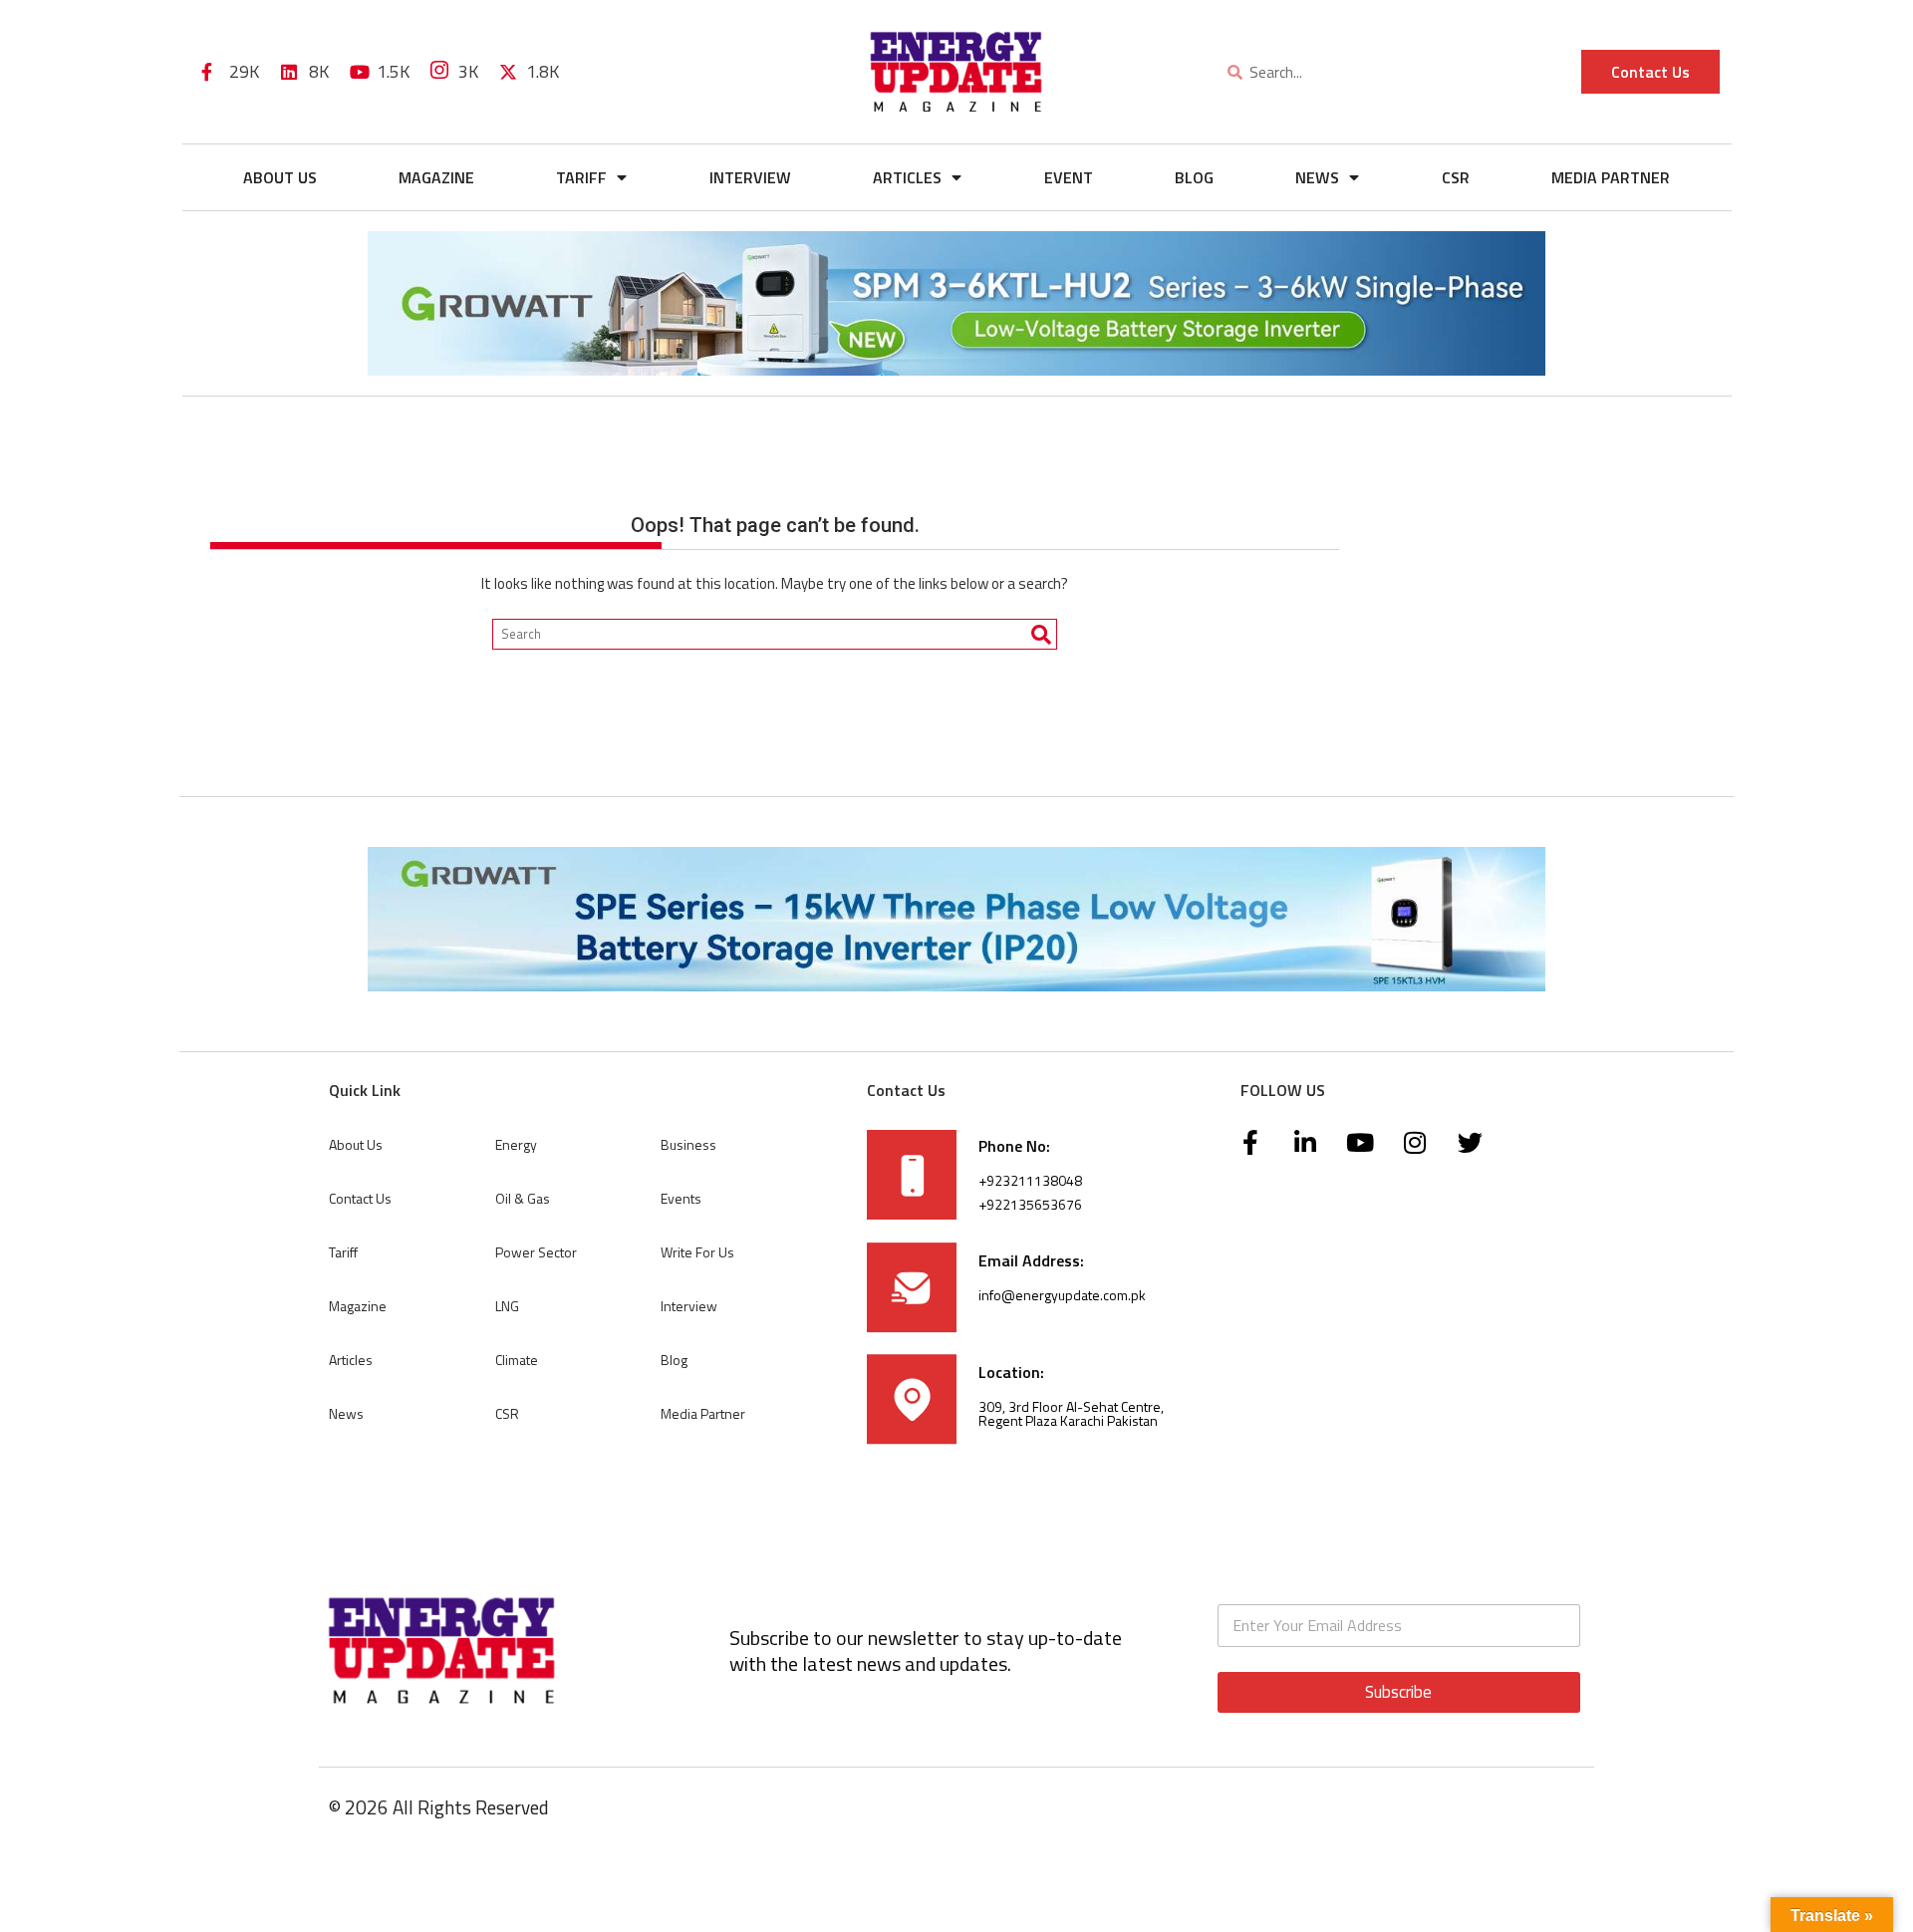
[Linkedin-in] (1305, 1143)
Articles (907, 177)
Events (681, 1198)
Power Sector (536, 1252)
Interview (750, 177)
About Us (280, 177)
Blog (1194, 177)
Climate (517, 1360)
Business (688, 1144)
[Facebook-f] (1250, 1143)
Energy (516, 1144)
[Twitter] (1470, 1143)
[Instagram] (1415, 1143)
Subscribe (1398, 1692)
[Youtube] (1360, 1143)
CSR (1456, 177)
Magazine (436, 177)
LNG (507, 1306)
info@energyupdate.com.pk (1062, 1295)
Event (1069, 177)
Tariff (581, 177)
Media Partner (1611, 177)
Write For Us (697, 1252)
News (1317, 177)
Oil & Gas (523, 1198)
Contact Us (360, 1198)
